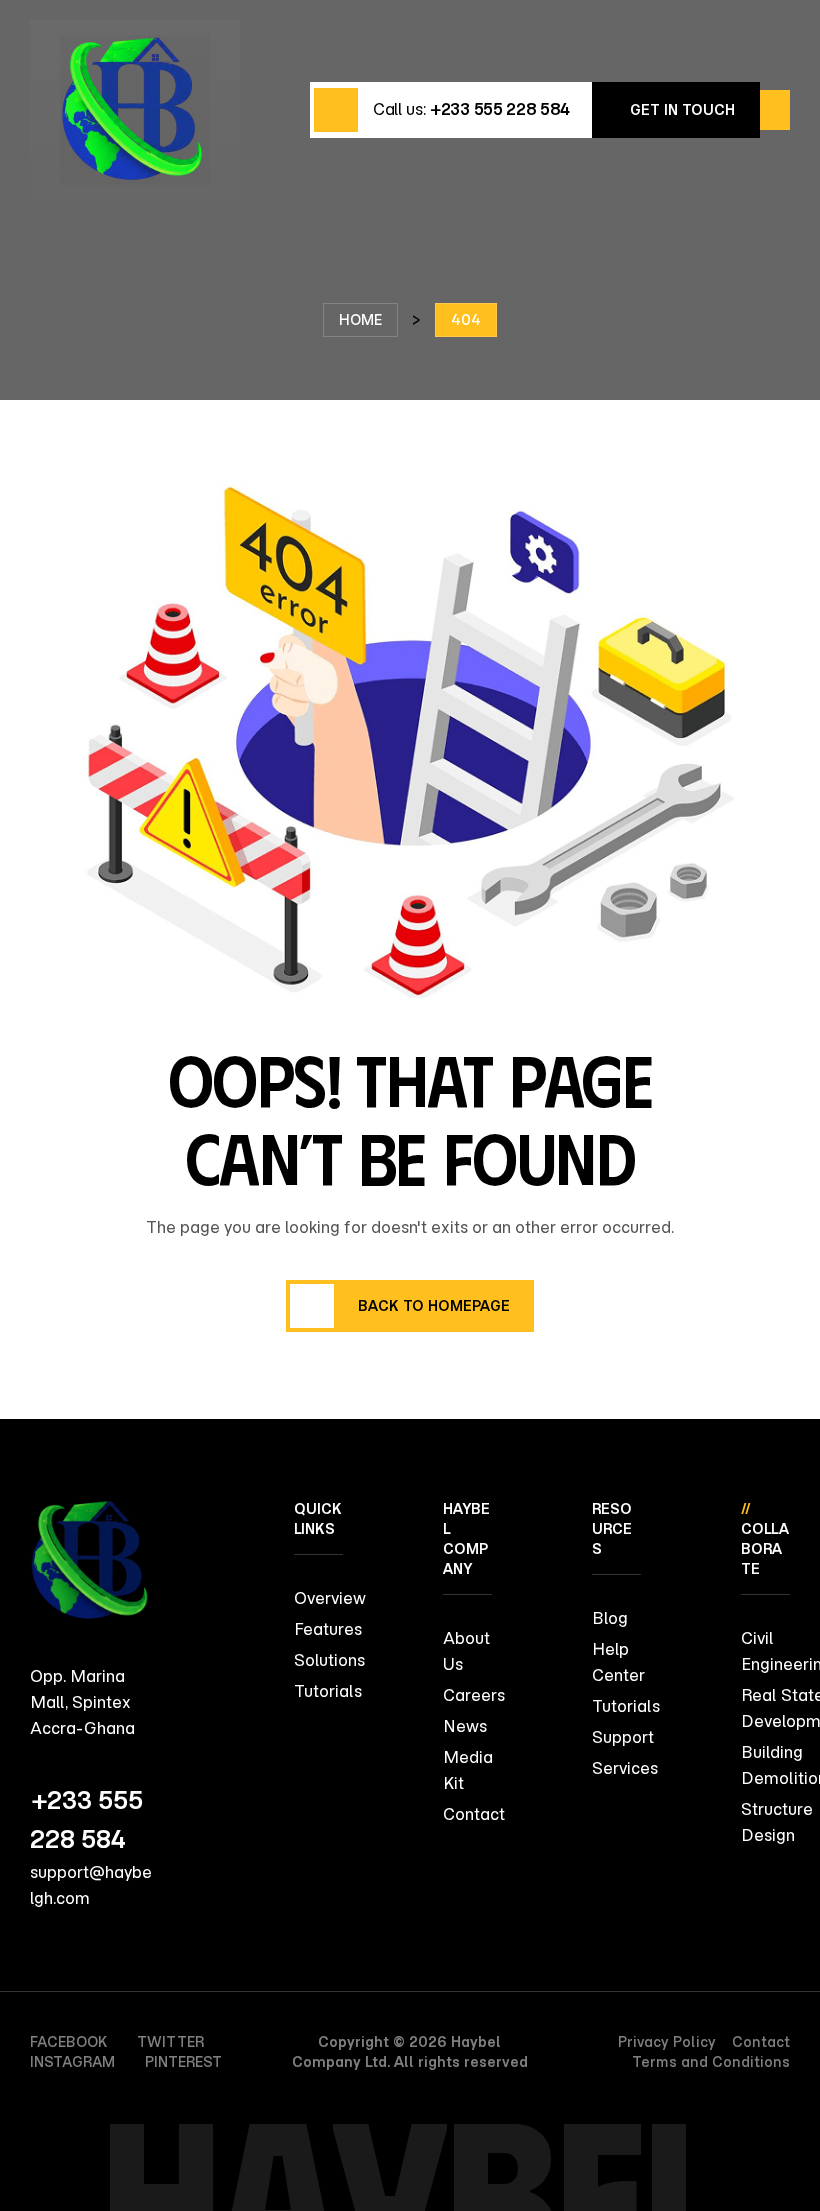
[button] (676, 110)
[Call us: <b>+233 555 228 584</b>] (336, 110)
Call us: (471, 109)
